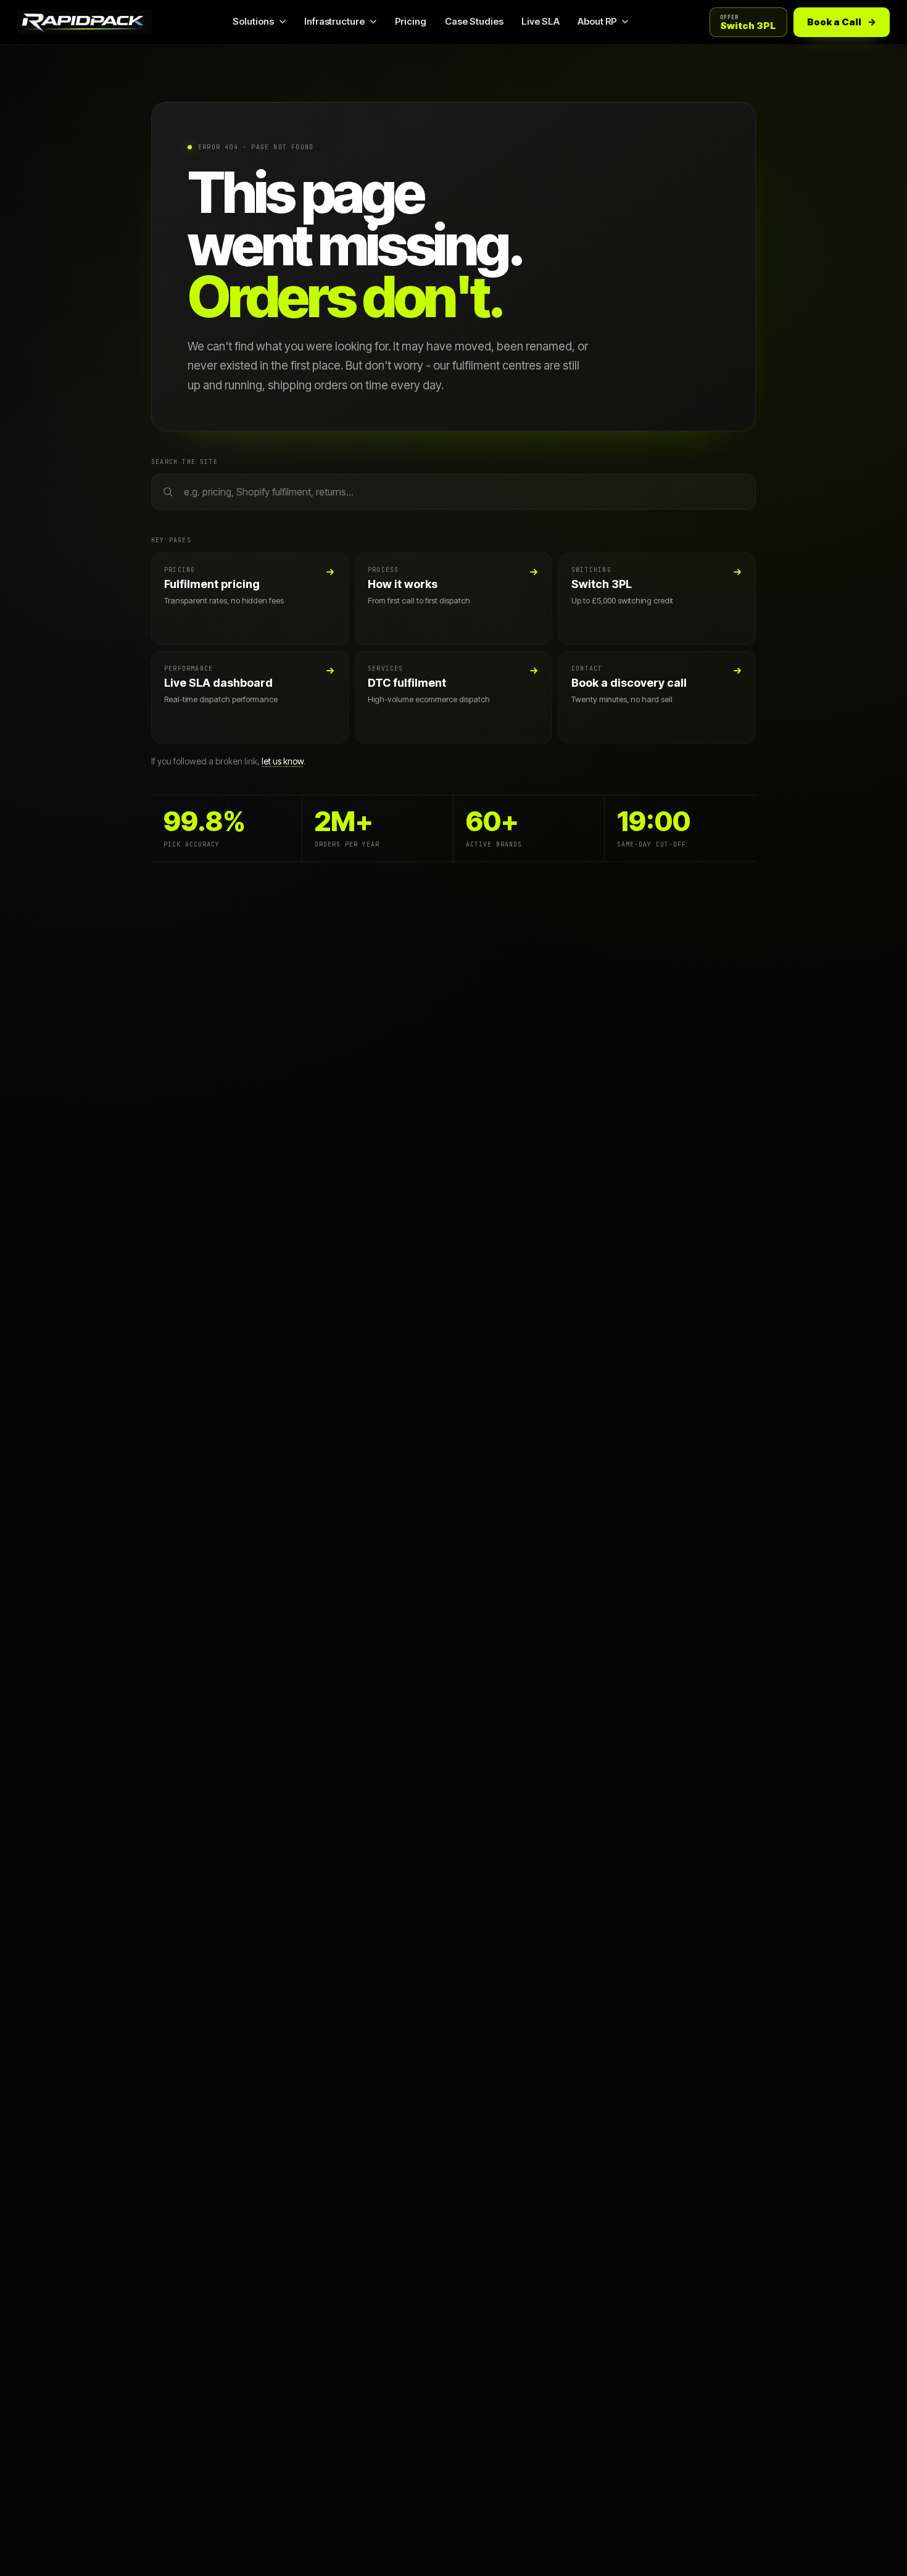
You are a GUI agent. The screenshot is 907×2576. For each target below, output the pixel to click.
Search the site (184, 462)
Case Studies (474, 21)
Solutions (253, 21)
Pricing (411, 21)
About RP (597, 21)
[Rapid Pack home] (85, 22)
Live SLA (540, 21)
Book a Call (842, 22)
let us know (283, 761)
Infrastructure (334, 21)
